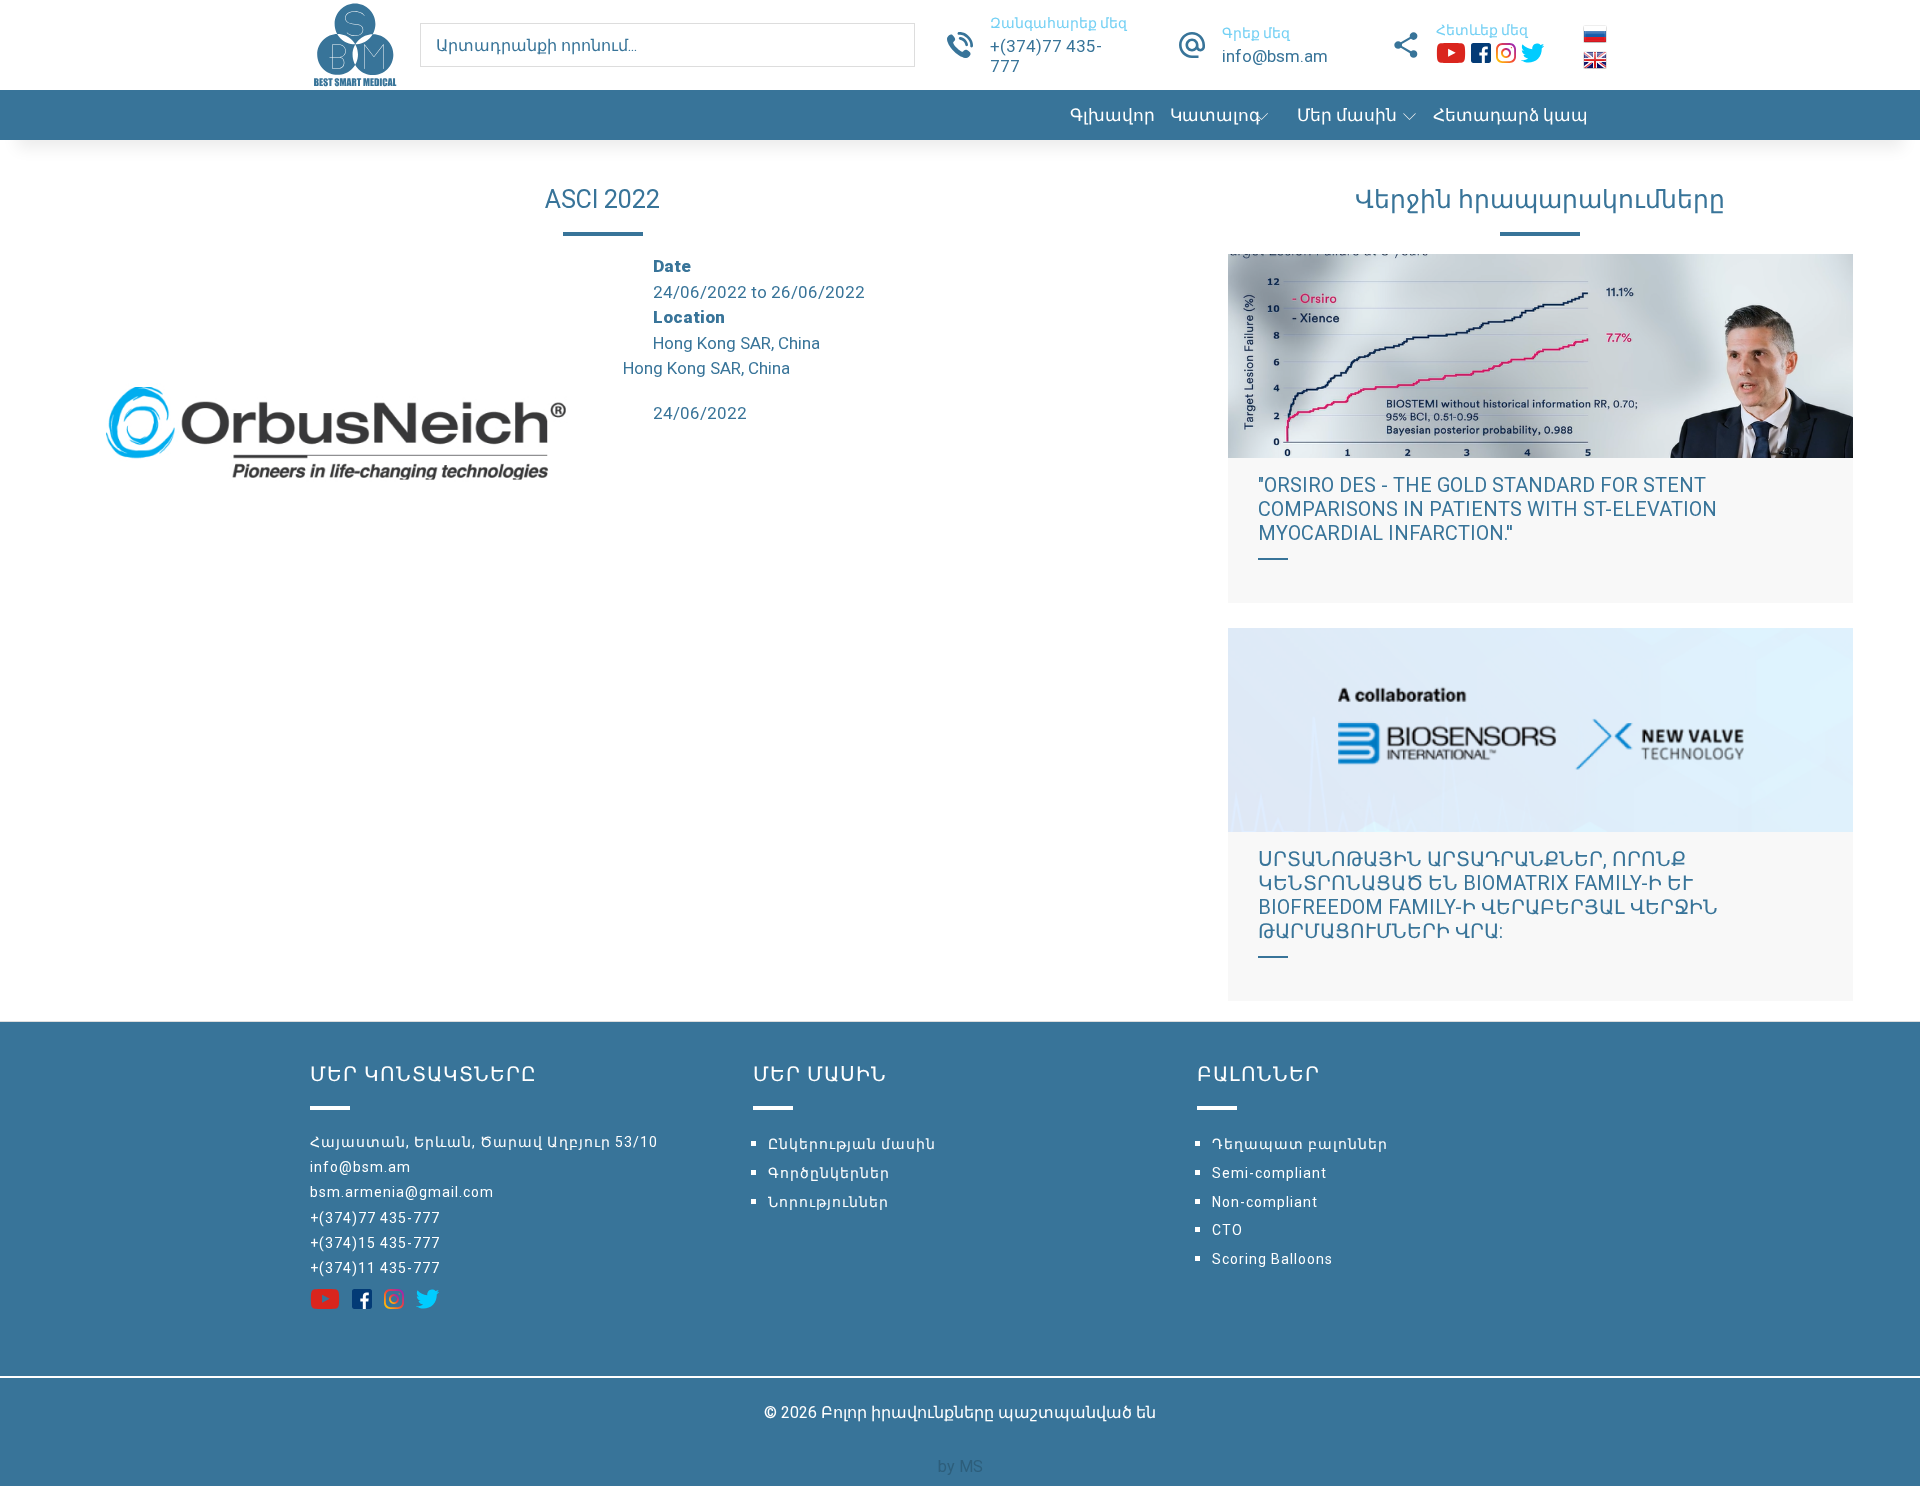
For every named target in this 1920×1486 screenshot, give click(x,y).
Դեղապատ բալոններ (1300, 1144)
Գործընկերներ (829, 1173)
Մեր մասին (1347, 115)
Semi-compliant (1269, 1173)
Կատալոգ (1215, 115)
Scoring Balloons (1272, 1259)
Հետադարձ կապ (1510, 115)
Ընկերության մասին (852, 1144)
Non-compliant (1265, 1202)
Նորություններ (828, 1202)
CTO (1227, 1230)
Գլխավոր (1112, 115)
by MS (960, 1466)
